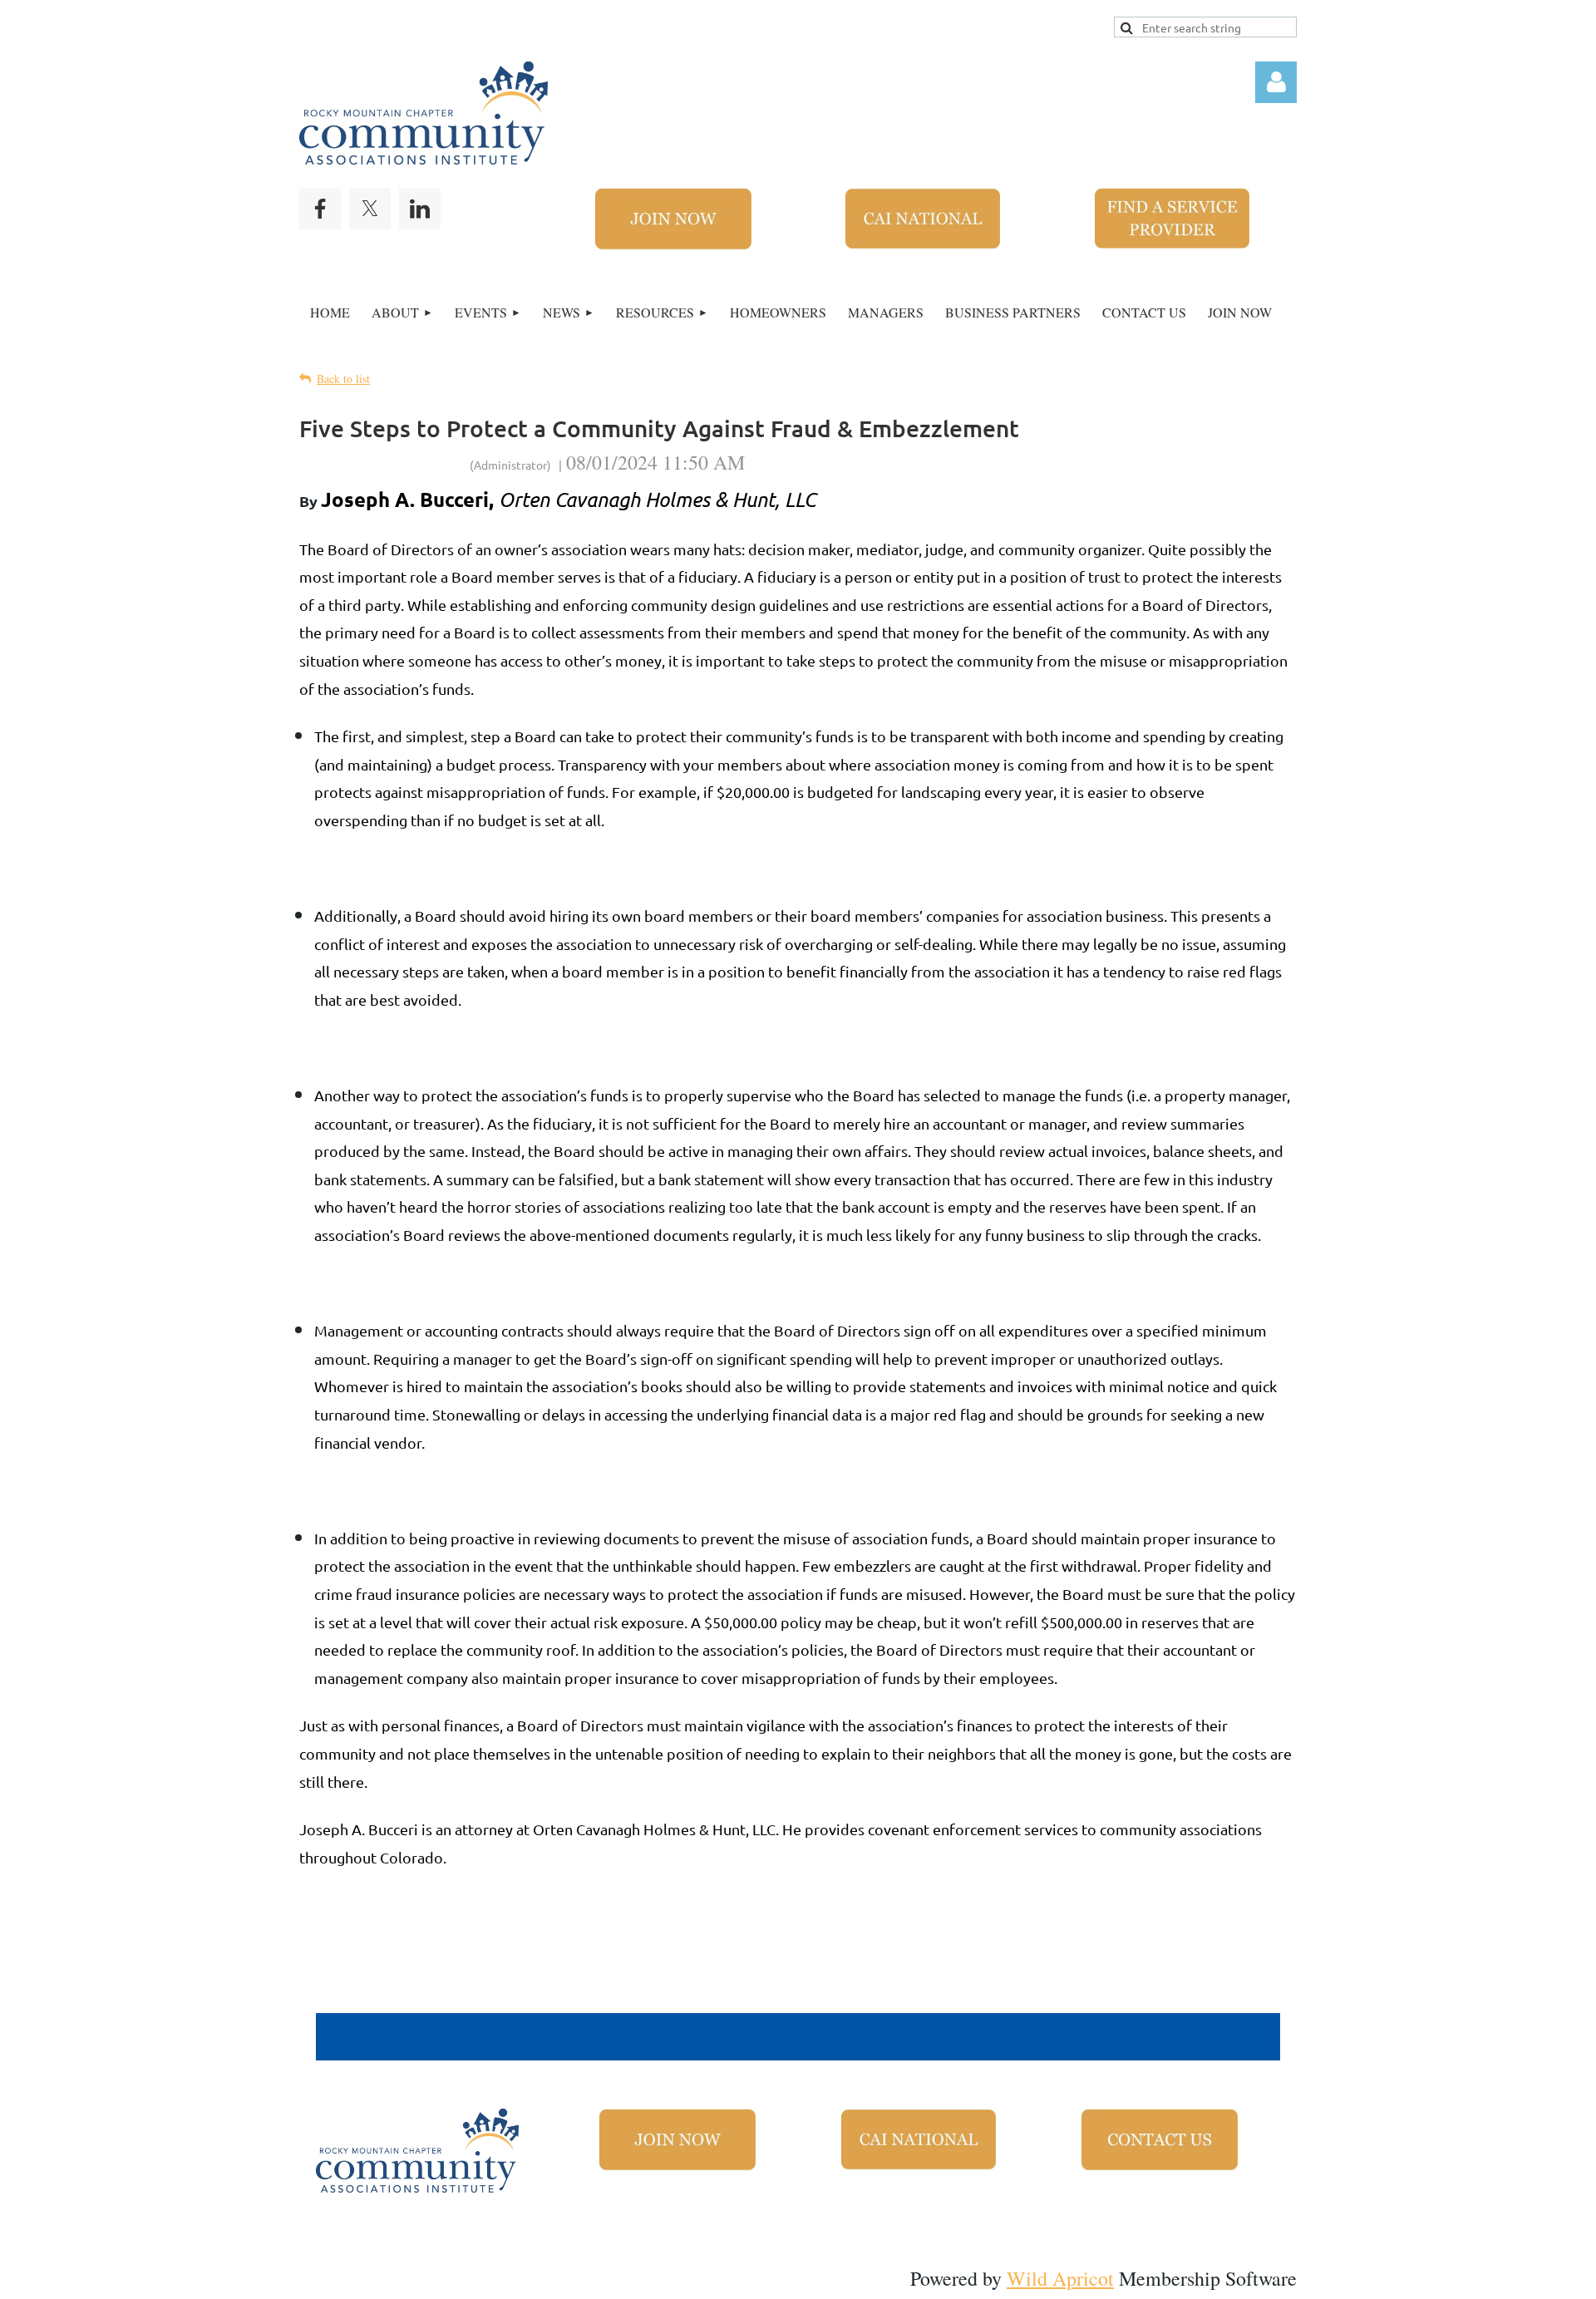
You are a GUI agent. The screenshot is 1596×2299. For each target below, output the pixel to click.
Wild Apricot (1060, 2278)
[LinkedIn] (420, 209)
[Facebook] (320, 209)
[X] (370, 209)
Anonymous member (383, 462)
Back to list (343, 379)
